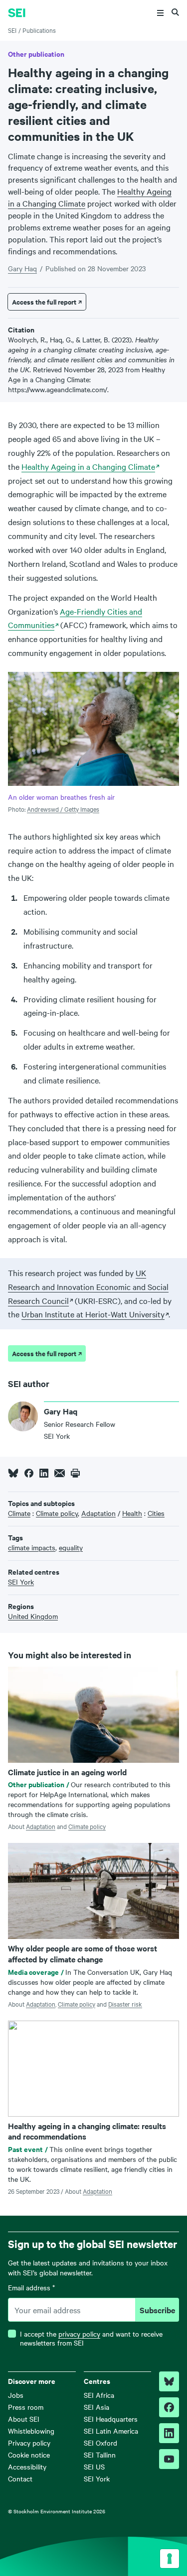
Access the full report (44, 302)
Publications (39, 30)
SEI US (94, 2467)
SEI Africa (99, 2395)
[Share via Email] (60, 1473)
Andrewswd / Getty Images (63, 809)
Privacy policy (29, 2443)
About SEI (24, 2419)
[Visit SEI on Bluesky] (169, 2381)
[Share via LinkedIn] (44, 1473)
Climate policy (87, 1826)
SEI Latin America (111, 2431)
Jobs (16, 2395)
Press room (26, 2407)
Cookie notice (29, 2455)
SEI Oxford (100, 2443)
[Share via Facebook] (29, 1473)
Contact (20, 2478)
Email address (31, 2288)
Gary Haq (22, 268)
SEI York (97, 2478)
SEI (12, 30)
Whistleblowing (31, 2431)
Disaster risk (125, 2004)
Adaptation (41, 1826)
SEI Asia (96, 2407)
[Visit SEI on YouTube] (169, 2459)
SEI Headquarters (111, 2419)
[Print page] (75, 1473)
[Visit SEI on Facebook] (169, 2407)
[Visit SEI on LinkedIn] (169, 2433)
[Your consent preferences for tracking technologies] (170, 2559)
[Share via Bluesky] (13, 1473)
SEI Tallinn (100, 2455)
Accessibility (27, 2467)
